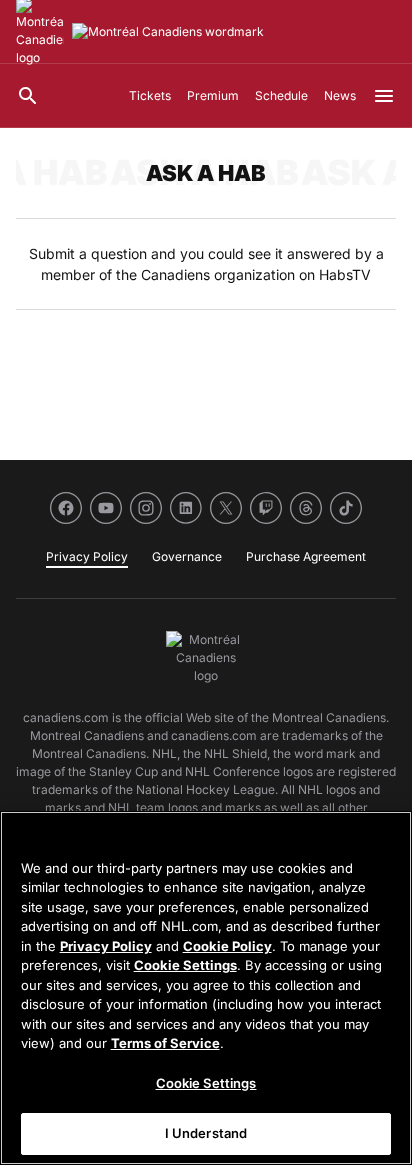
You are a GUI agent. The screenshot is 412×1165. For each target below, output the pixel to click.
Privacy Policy (106, 946)
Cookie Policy (227, 946)
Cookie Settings (185, 965)
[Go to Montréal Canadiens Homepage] (168, 32)
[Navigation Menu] (384, 96)
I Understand (206, 1133)
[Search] (28, 96)
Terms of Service (165, 1043)
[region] (206, 988)
